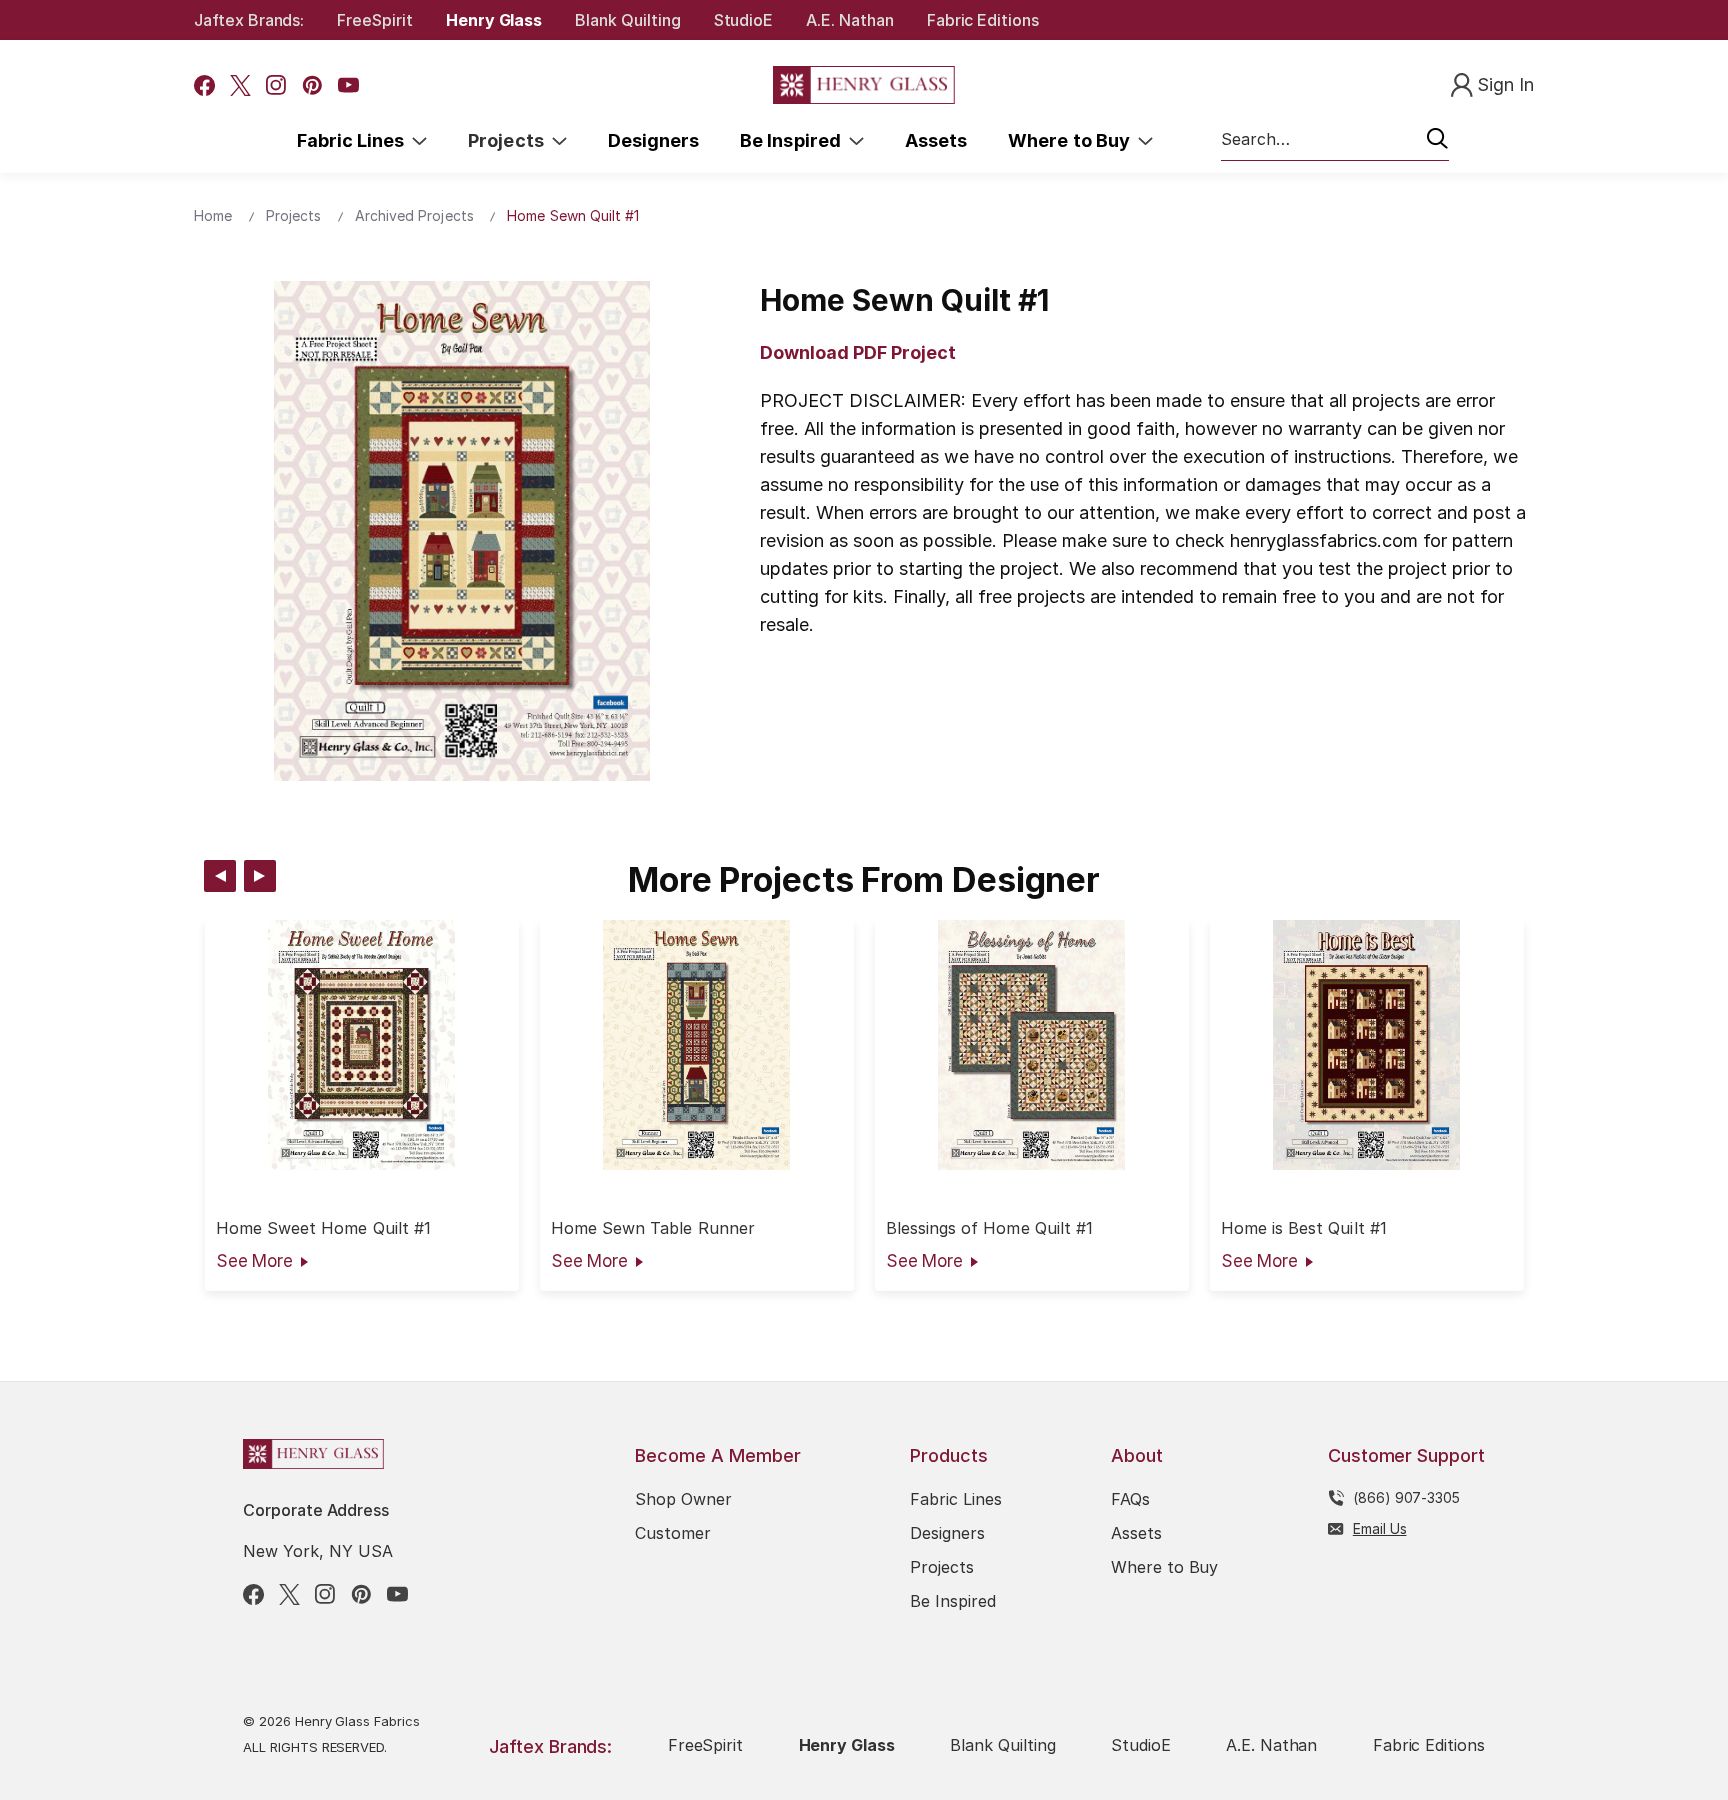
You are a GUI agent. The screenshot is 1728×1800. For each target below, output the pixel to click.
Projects (510, 140)
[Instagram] (276, 85)
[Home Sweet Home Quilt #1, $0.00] (362, 1045)
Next (260, 876)
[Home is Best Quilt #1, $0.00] (1367, 1045)
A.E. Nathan (849, 20)
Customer (673, 1533)
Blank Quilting (627, 20)
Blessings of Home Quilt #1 (989, 1228)
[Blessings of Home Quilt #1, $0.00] (1032, 1045)
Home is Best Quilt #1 (1304, 1228)
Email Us (1380, 1528)
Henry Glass (494, 20)
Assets (936, 140)
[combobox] (1335, 140)
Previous (220, 876)
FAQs (1130, 1499)
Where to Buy (1073, 140)
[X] (240, 85)
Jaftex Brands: (249, 20)
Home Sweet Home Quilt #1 (323, 1228)
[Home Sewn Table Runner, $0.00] (697, 1045)
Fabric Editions (983, 20)
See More (254, 1261)
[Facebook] (204, 85)
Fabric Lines (355, 140)
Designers (653, 140)
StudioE (744, 20)
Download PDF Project (858, 352)
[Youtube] (348, 85)
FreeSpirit (375, 20)
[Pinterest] (312, 85)
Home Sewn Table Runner (653, 1228)
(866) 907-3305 (1406, 1497)
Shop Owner (683, 1499)
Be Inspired (794, 140)
